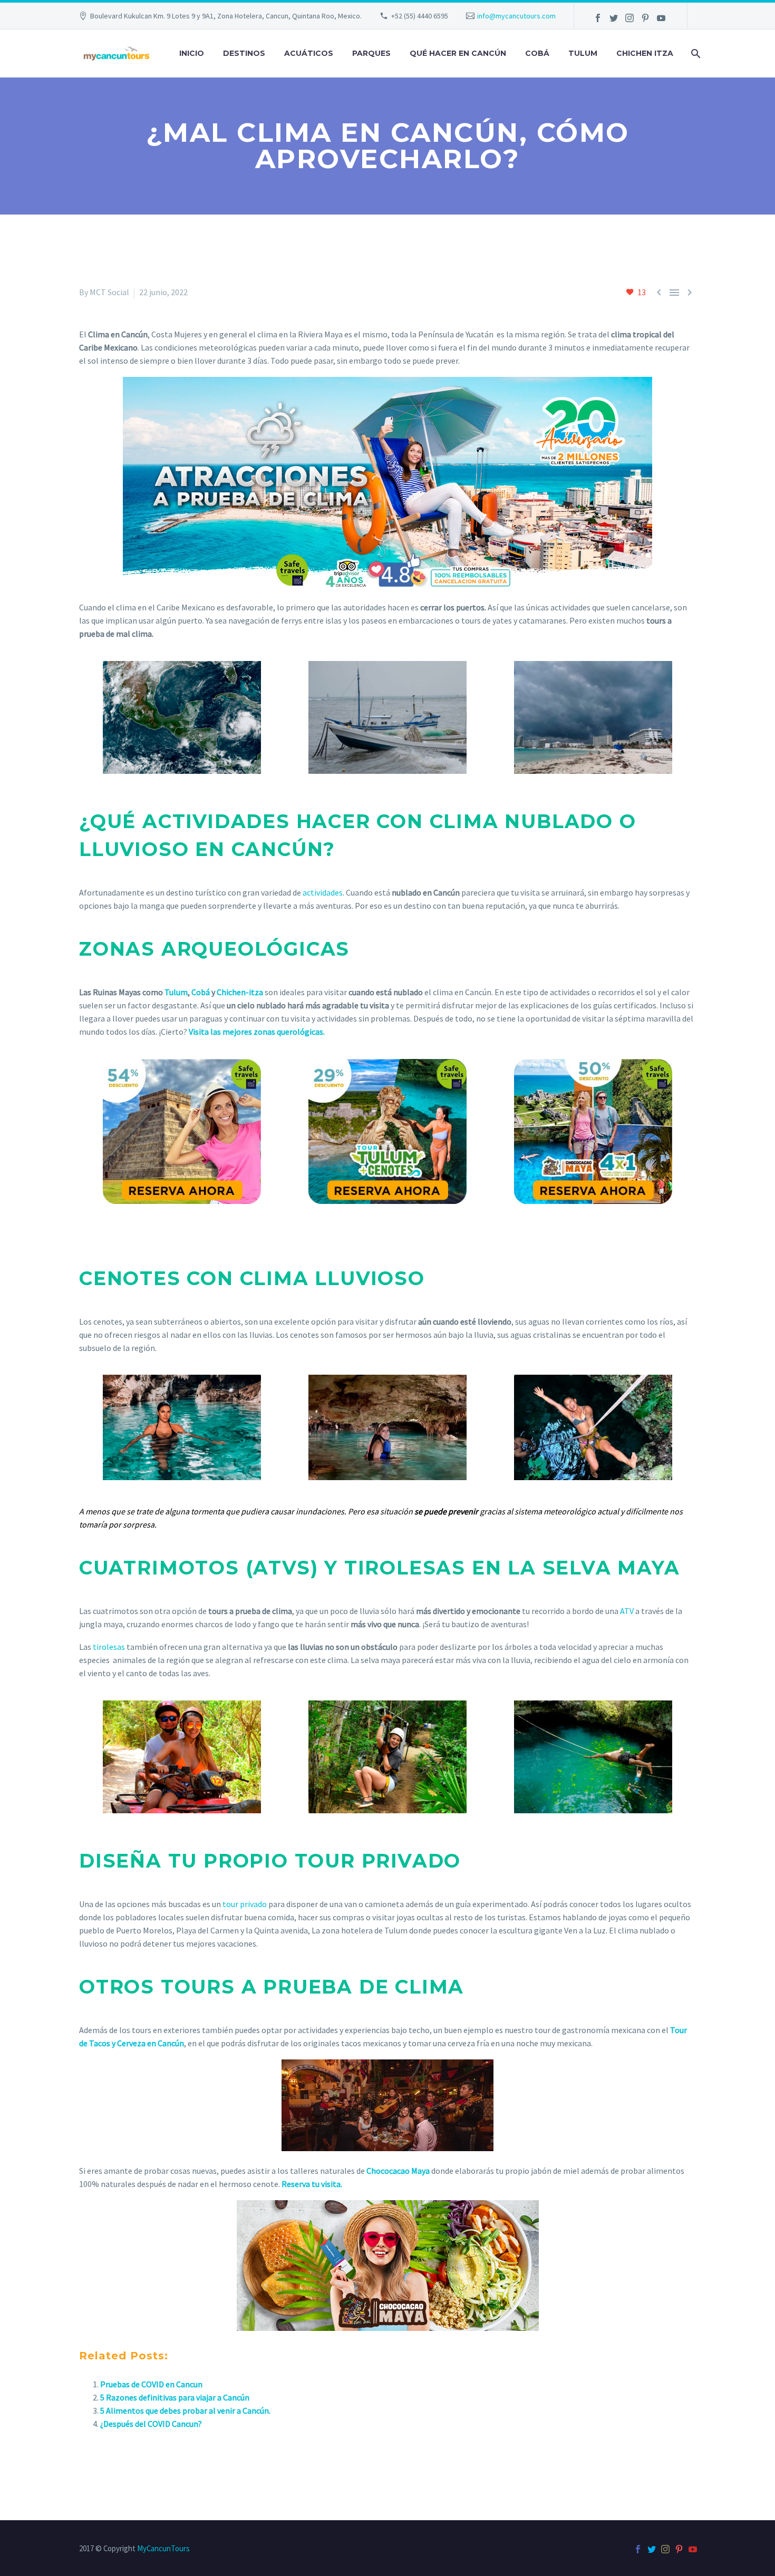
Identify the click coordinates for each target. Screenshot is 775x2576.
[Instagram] (629, 18)
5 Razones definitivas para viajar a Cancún (175, 2397)
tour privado (245, 1904)
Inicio (192, 53)
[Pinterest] (645, 18)
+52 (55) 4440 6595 (420, 16)
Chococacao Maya (398, 2171)
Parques (371, 53)
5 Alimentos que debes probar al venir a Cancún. (185, 2410)
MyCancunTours (163, 2548)
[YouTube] (661, 18)
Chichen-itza (241, 992)
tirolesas (109, 1647)
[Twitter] (614, 18)
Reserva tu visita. (312, 2184)
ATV (626, 1611)
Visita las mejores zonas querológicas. (257, 1032)
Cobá (537, 53)
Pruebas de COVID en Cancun (151, 2384)
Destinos (244, 53)
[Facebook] (598, 18)
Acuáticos (309, 53)
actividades (323, 892)
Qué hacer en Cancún (458, 53)
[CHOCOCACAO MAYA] (387, 2266)
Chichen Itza (645, 53)
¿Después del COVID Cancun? (151, 2424)
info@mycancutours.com (516, 16)
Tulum (583, 53)
